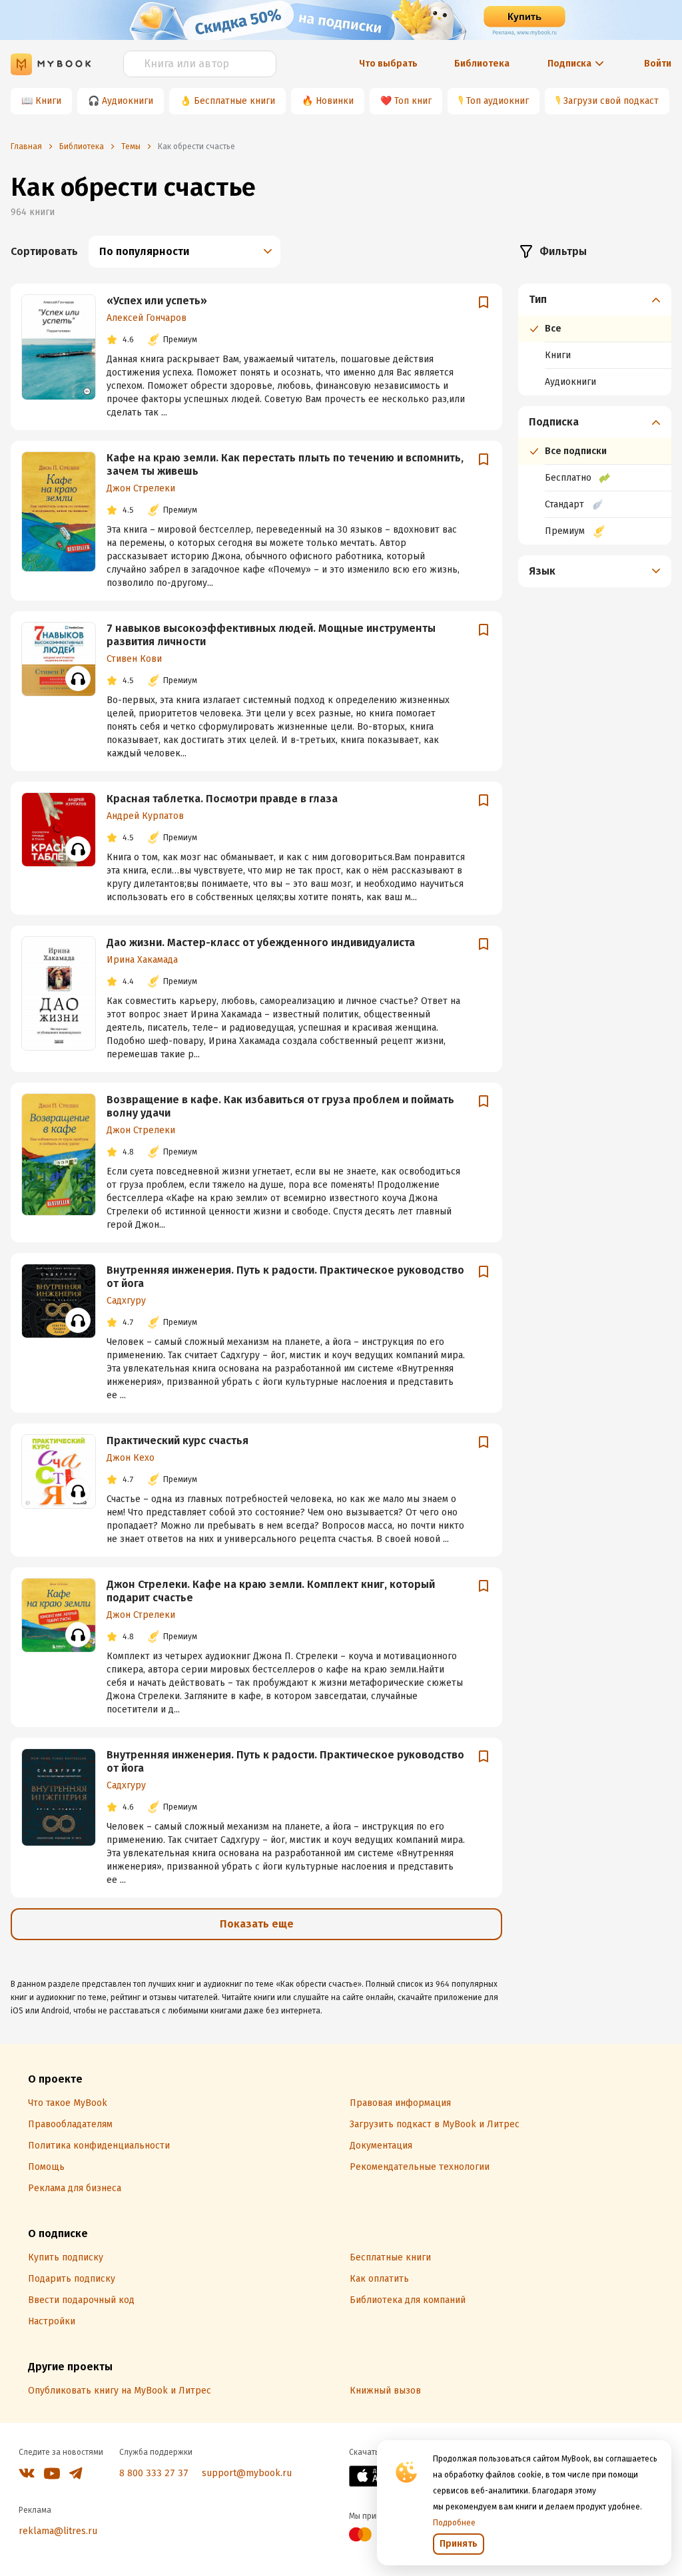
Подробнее (454, 2523)
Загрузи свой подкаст (611, 101)
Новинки (335, 101)
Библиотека (482, 64)
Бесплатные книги (234, 101)
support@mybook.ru (247, 2473)
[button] (595, 300)
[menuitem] (595, 340)
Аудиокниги (128, 101)
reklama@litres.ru (58, 2531)
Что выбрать (388, 64)
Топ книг (413, 101)
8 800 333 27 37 (154, 2473)
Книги (48, 101)
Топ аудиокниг (498, 101)
